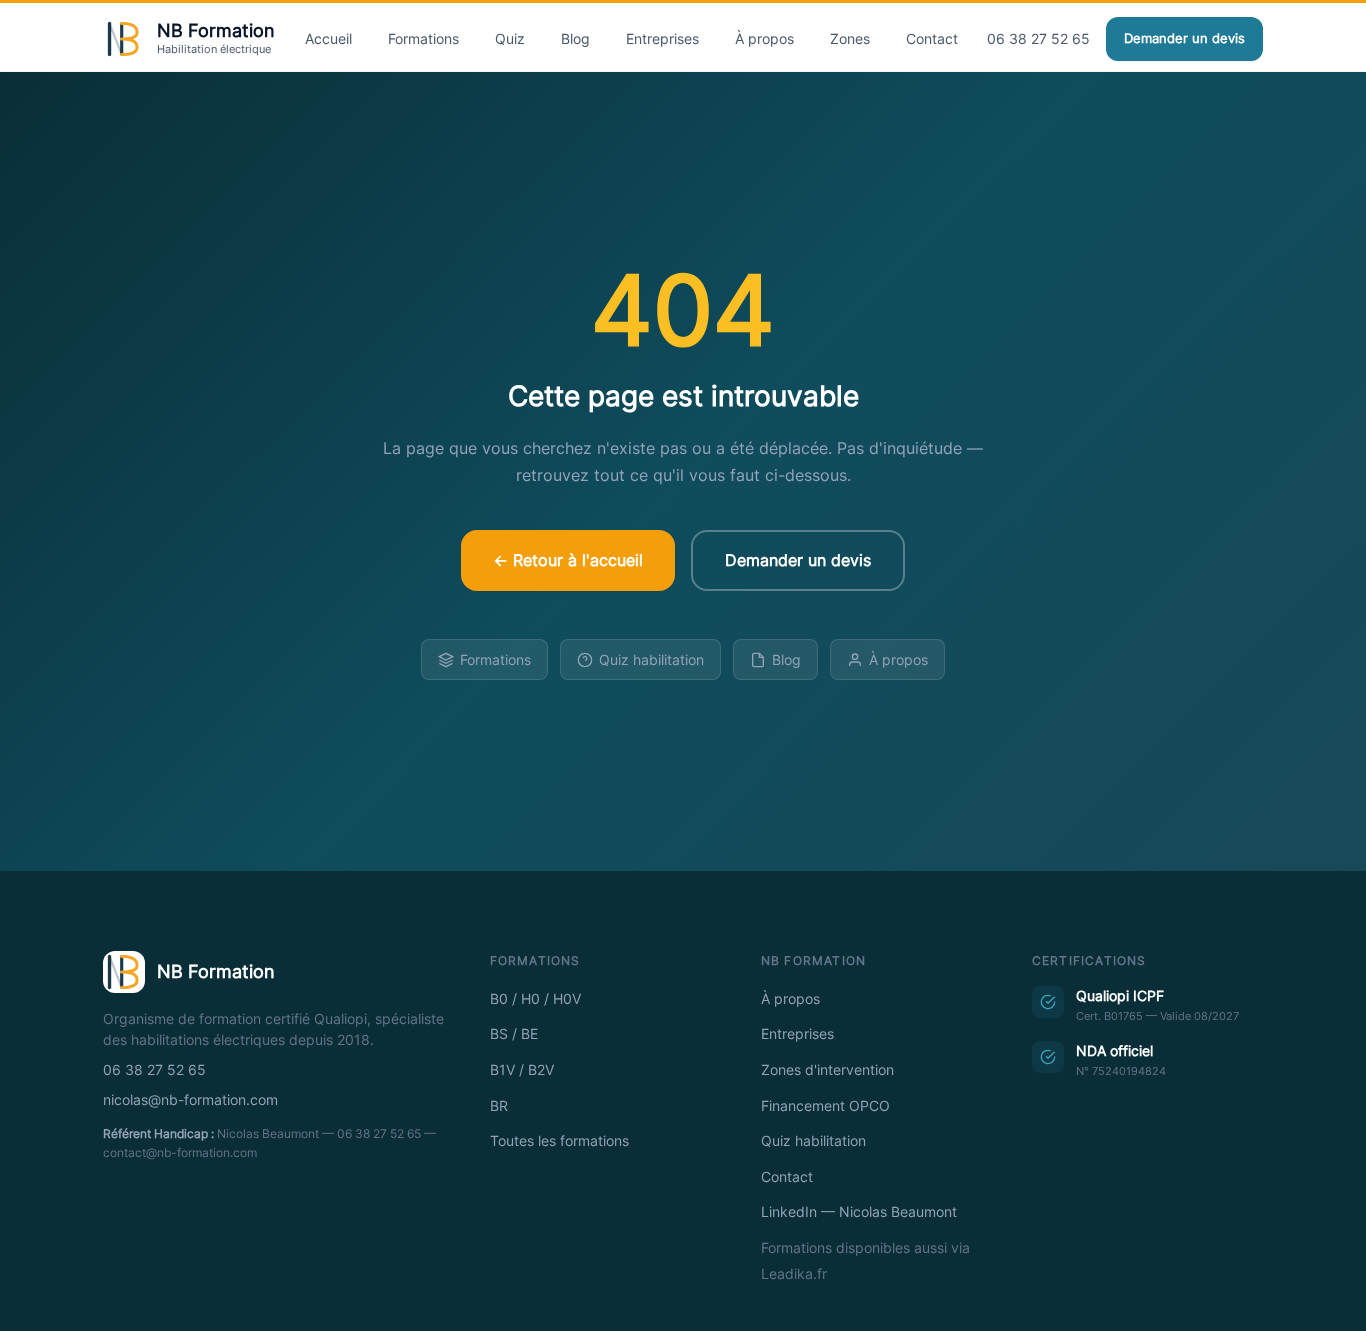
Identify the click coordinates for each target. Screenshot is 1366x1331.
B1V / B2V (522, 1070)
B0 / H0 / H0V (535, 999)
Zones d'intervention (827, 1070)
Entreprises (662, 38)
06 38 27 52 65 (1038, 38)
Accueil (328, 38)
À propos (764, 38)
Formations (423, 38)
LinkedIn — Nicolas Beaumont (859, 1212)
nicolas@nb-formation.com (190, 1100)
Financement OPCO (825, 1106)
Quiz (510, 38)
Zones (850, 38)
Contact (932, 38)
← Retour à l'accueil (568, 560)
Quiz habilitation (651, 659)
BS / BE (514, 1034)
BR (499, 1106)
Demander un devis (1184, 38)
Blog (575, 38)
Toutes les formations (559, 1141)
